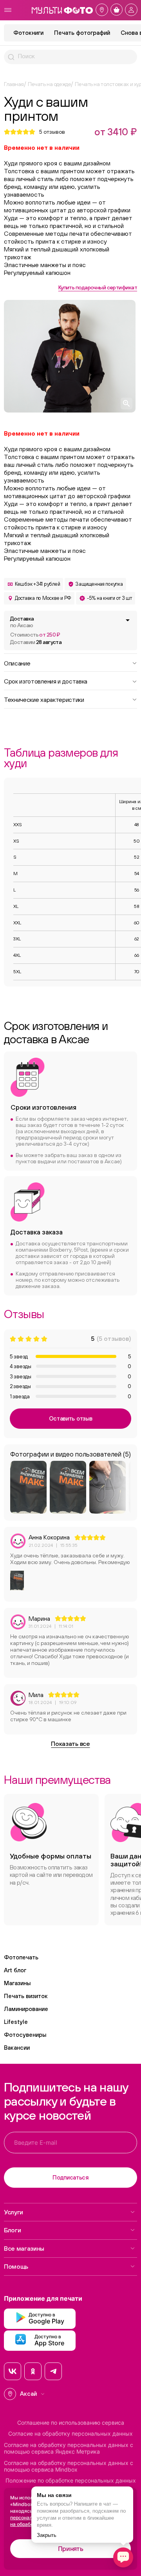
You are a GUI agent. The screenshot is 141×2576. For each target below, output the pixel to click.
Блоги (12, 2230)
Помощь (16, 2266)
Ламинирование (26, 2009)
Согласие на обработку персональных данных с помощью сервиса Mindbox (69, 2466)
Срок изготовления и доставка (46, 681)
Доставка (22, 622)
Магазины (17, 1983)
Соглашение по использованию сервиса (71, 2423)
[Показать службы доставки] (128, 620)
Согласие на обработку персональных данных (70, 2434)
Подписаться (70, 2177)
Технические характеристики (44, 699)
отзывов (52, 132)
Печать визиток (26, 1996)
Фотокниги (28, 33)
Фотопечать (21, 1957)
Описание (17, 663)
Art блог (15, 1970)
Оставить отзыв (71, 1418)
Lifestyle (16, 2022)
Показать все (70, 1744)
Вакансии (17, 2048)
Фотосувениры (25, 2035)
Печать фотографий (82, 33)
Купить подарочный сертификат (98, 287)
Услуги (14, 2212)
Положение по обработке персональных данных (71, 2481)
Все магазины (24, 2248)
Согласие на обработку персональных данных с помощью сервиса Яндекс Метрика (69, 2448)
